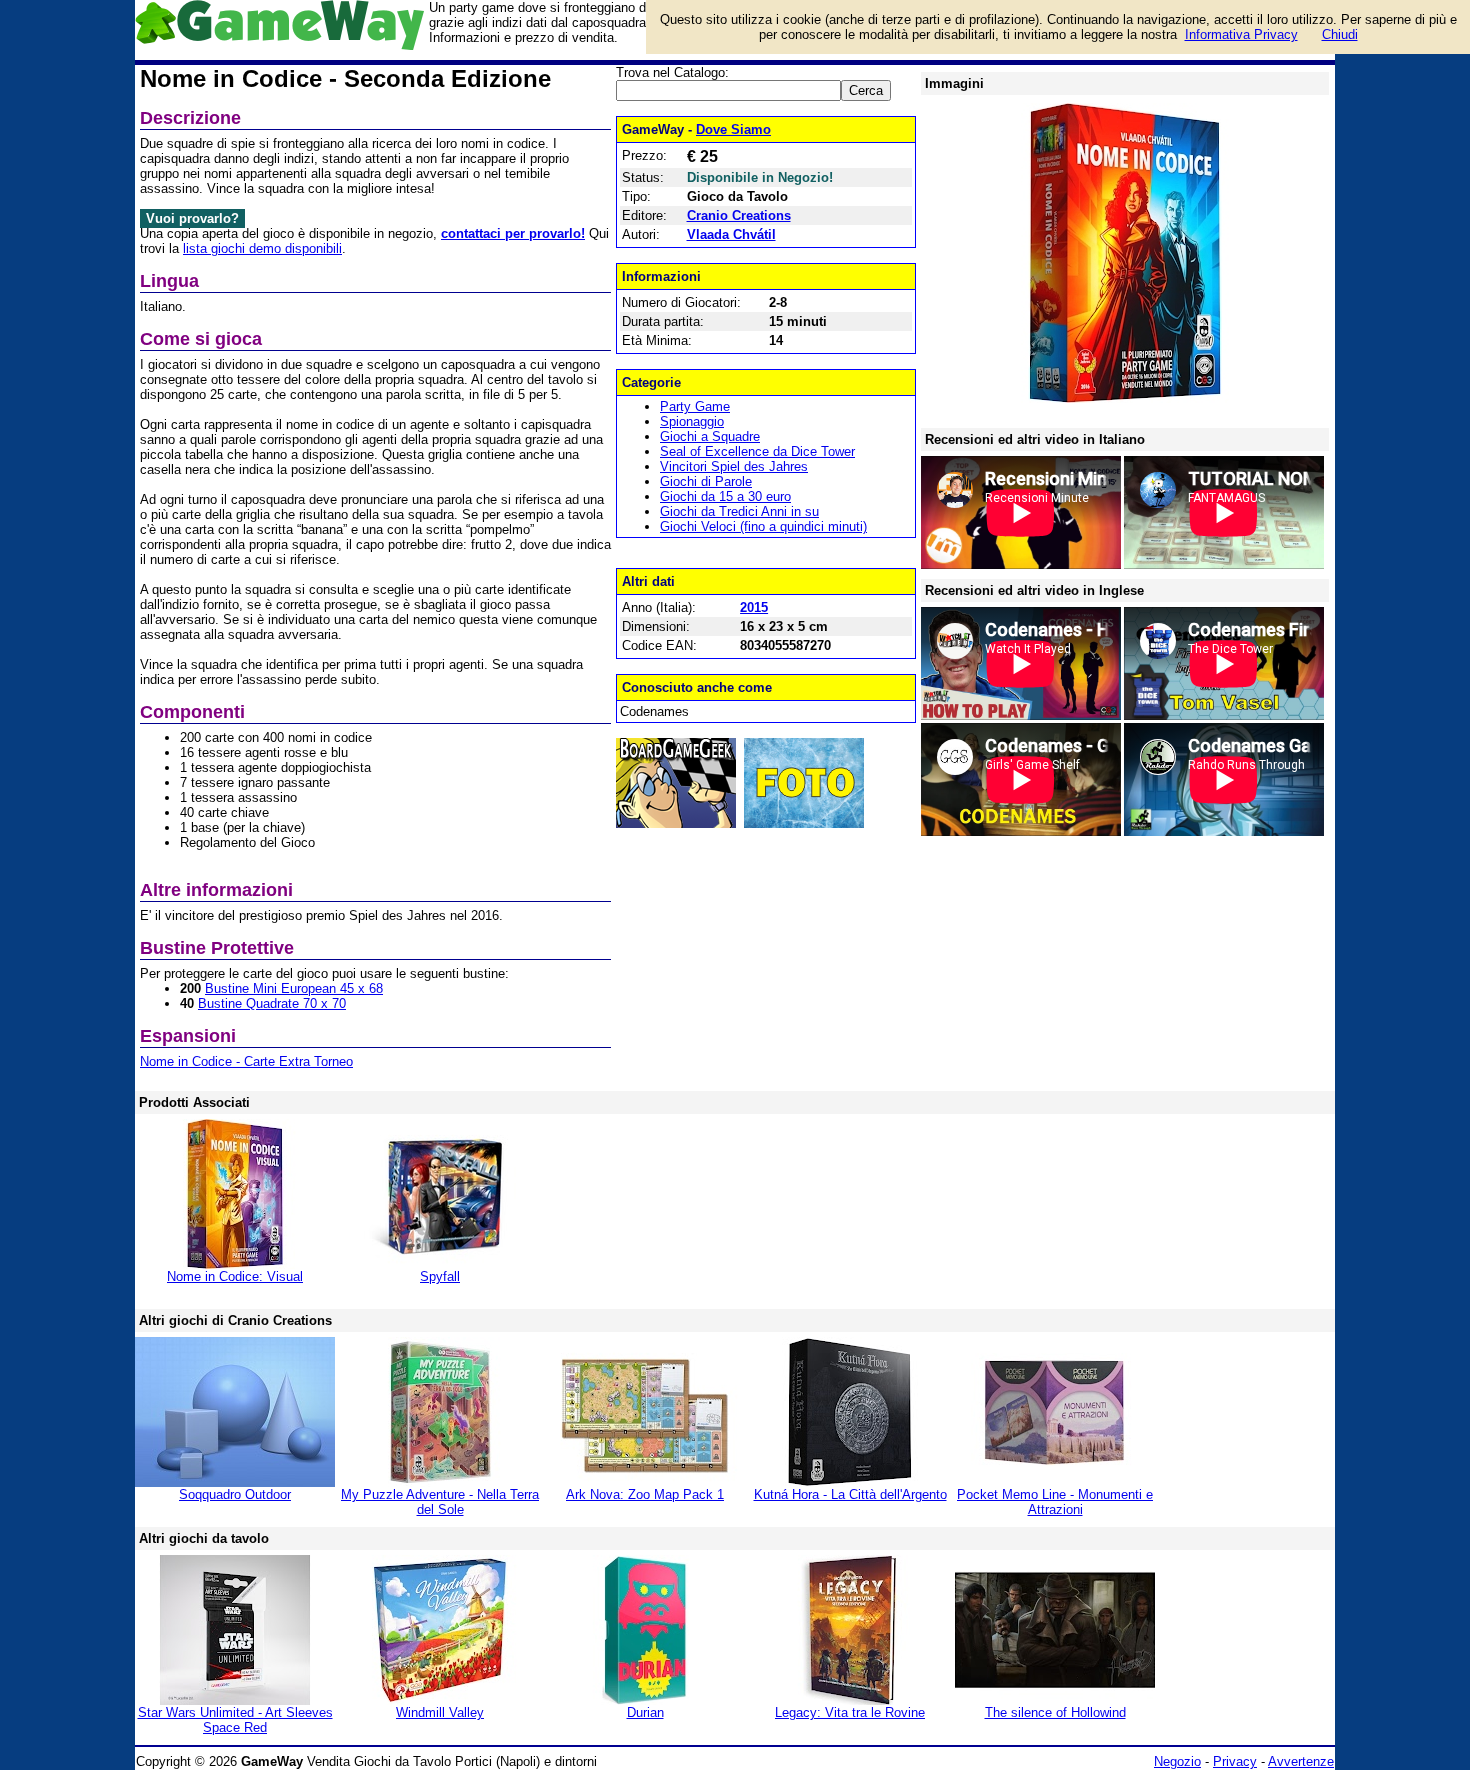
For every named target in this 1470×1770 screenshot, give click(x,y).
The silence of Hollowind (1055, 1712)
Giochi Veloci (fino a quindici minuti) (763, 526)
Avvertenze (1301, 1761)
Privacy (1235, 1761)
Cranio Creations (739, 215)
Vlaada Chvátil (731, 234)
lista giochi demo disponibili (262, 248)
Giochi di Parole (706, 481)
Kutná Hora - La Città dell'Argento (850, 1494)
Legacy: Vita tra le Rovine (850, 1712)
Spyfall (440, 1276)
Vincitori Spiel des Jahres (734, 466)
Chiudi (1340, 34)
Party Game (695, 406)
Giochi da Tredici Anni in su (739, 511)
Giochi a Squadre (710, 436)
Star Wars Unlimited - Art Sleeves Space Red (235, 1720)
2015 (754, 607)
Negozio (1177, 1761)
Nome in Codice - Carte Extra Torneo (246, 1061)
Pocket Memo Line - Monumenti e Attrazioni (1055, 1502)
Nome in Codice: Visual (235, 1276)
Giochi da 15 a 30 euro (725, 496)
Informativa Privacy (1241, 34)
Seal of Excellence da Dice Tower (757, 451)
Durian (645, 1712)
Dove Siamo (733, 129)
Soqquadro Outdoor (235, 1494)
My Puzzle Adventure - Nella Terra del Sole (440, 1502)
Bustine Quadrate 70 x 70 (272, 1003)
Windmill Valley (440, 1712)
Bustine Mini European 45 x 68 (294, 988)
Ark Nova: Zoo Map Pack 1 (645, 1494)
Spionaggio (692, 421)
